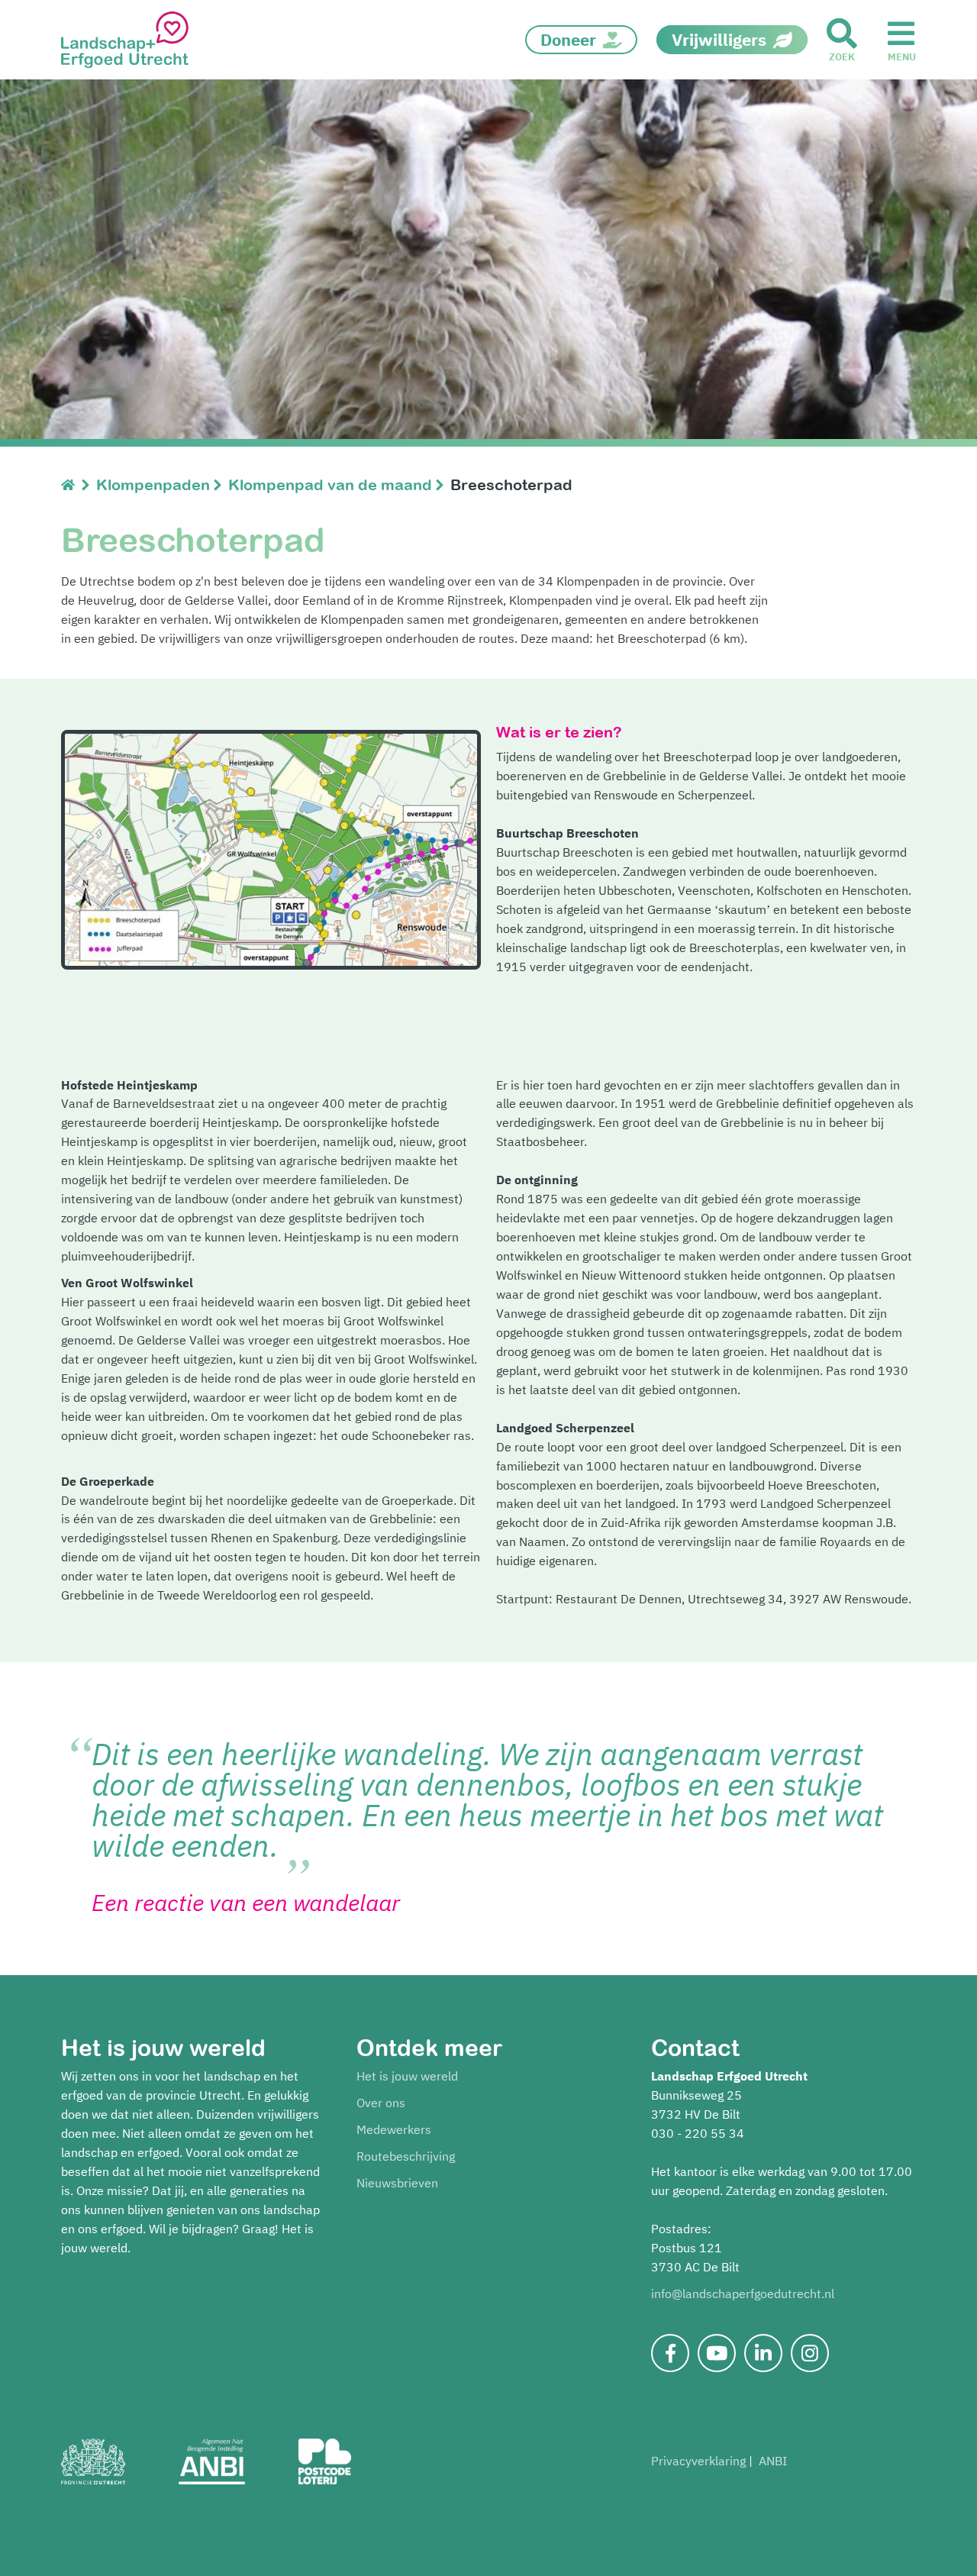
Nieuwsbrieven (397, 2183)
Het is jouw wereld (407, 2076)
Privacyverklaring (698, 2461)
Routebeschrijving (406, 2156)
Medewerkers (394, 2129)
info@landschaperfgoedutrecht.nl (743, 2294)
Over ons (381, 2103)
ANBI (773, 2461)
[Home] (71, 484)
